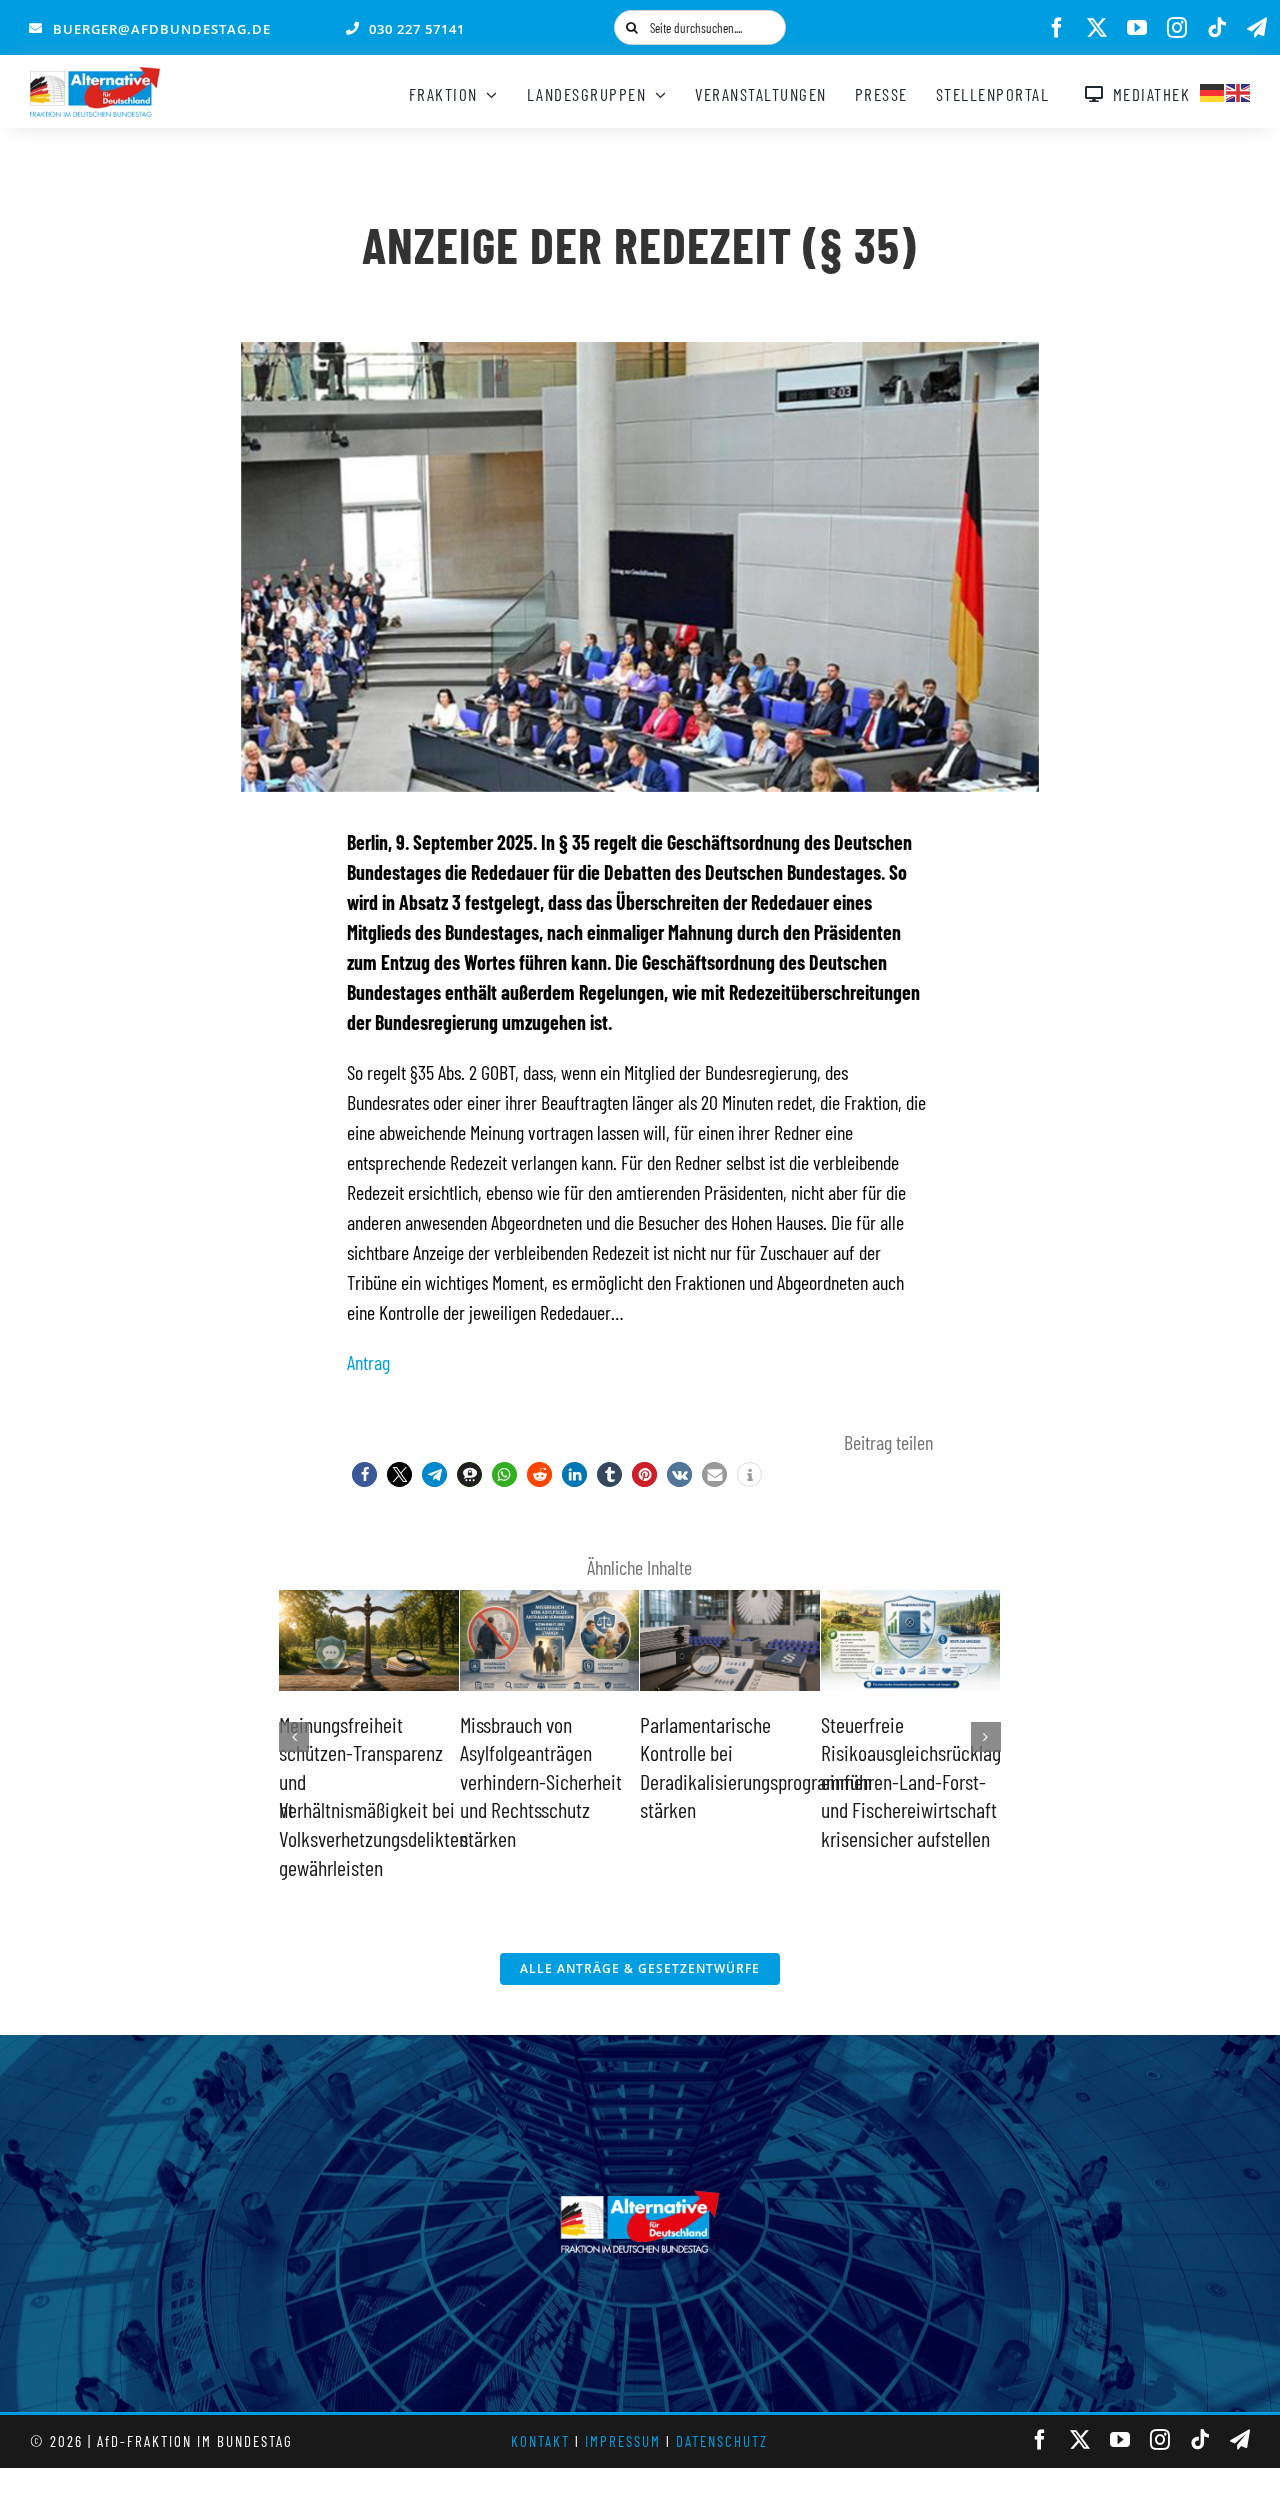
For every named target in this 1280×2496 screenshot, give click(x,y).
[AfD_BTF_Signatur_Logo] (95, 77)
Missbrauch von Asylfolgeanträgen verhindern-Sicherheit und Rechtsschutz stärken (431, 1781)
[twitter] (1097, 28)
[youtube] (1137, 28)
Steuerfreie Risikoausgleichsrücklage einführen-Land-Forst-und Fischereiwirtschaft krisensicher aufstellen (805, 1781)
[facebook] (1057, 28)
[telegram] (1257, 28)
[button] (364, 1474)
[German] (1213, 90)
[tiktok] (1217, 28)
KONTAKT (540, 2441)
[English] (1239, 90)
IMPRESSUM (623, 2441)
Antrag (368, 1362)
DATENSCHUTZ (722, 2441)
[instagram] (1177, 28)
